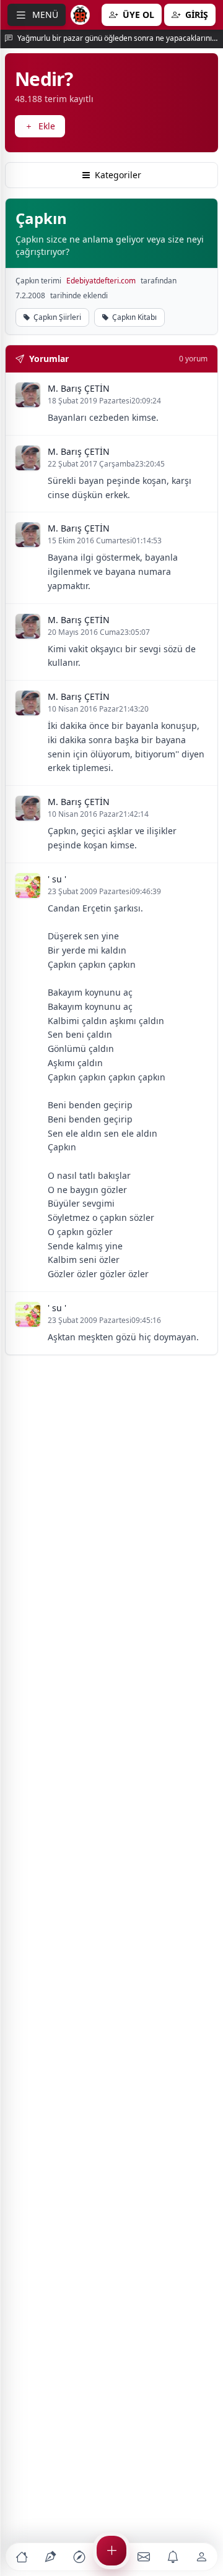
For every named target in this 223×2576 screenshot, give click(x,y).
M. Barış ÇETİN (79, 388)
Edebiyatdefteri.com (101, 281)
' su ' (57, 879)
